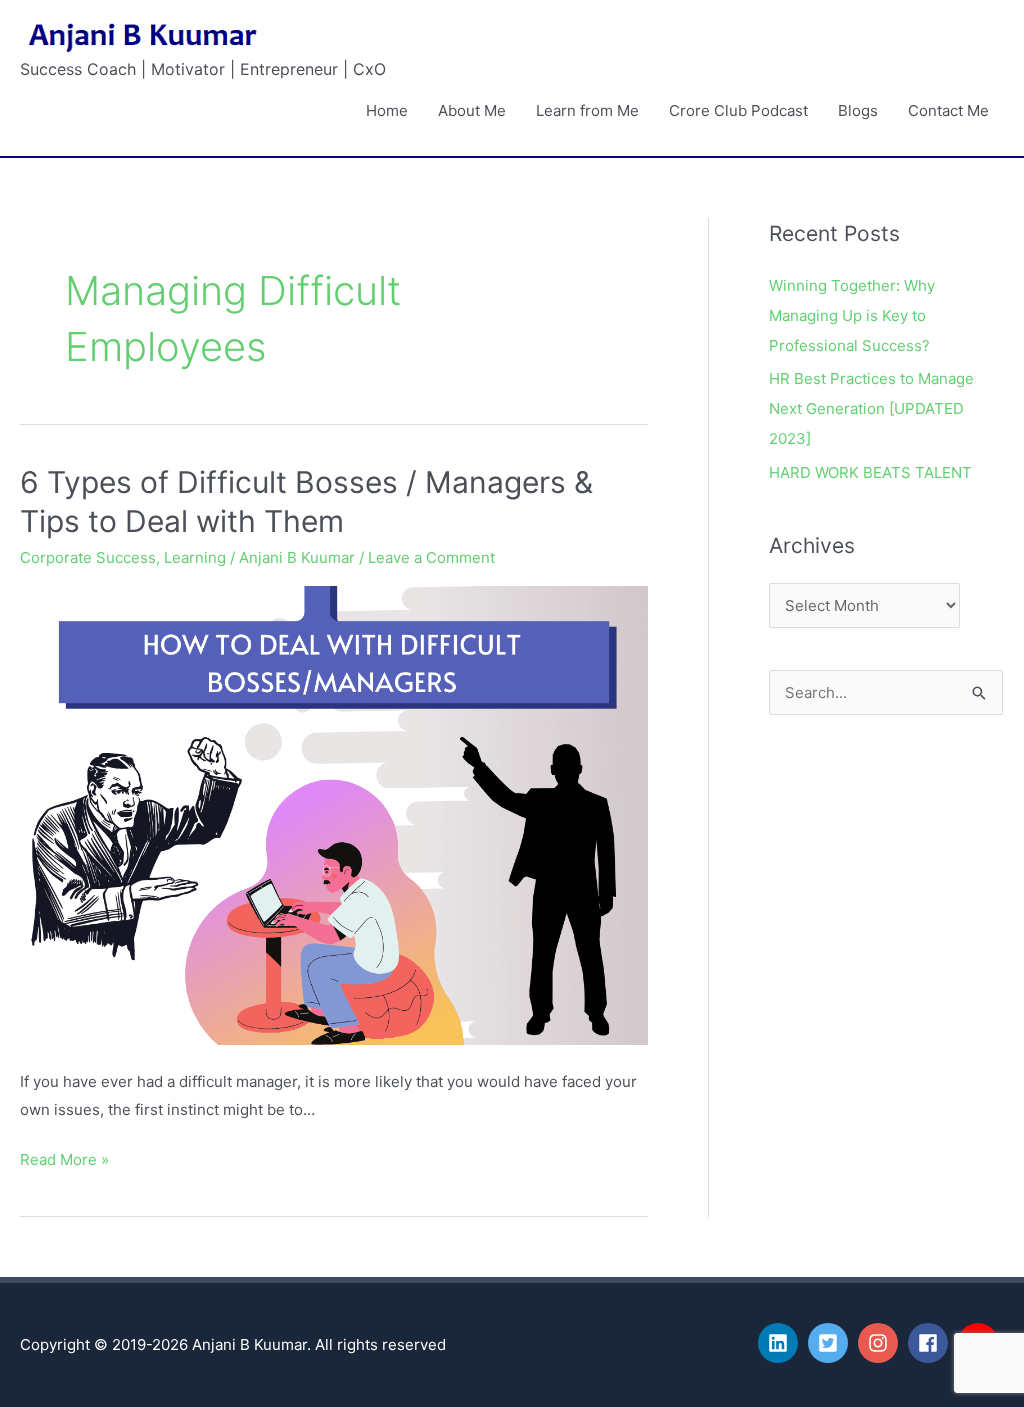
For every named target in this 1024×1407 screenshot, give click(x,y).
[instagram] (881, 1343)
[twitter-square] (831, 1343)
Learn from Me (587, 110)
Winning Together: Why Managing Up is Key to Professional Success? (852, 315)
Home (387, 110)
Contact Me (948, 110)
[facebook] (931, 1343)
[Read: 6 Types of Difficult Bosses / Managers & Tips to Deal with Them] (334, 814)
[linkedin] (781, 1343)
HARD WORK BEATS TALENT (870, 472)
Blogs (858, 110)
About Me (472, 110)
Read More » (64, 1157)
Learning (195, 557)
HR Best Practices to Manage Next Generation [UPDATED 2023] (871, 408)
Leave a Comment (431, 557)
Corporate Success (88, 557)
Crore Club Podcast (738, 110)
